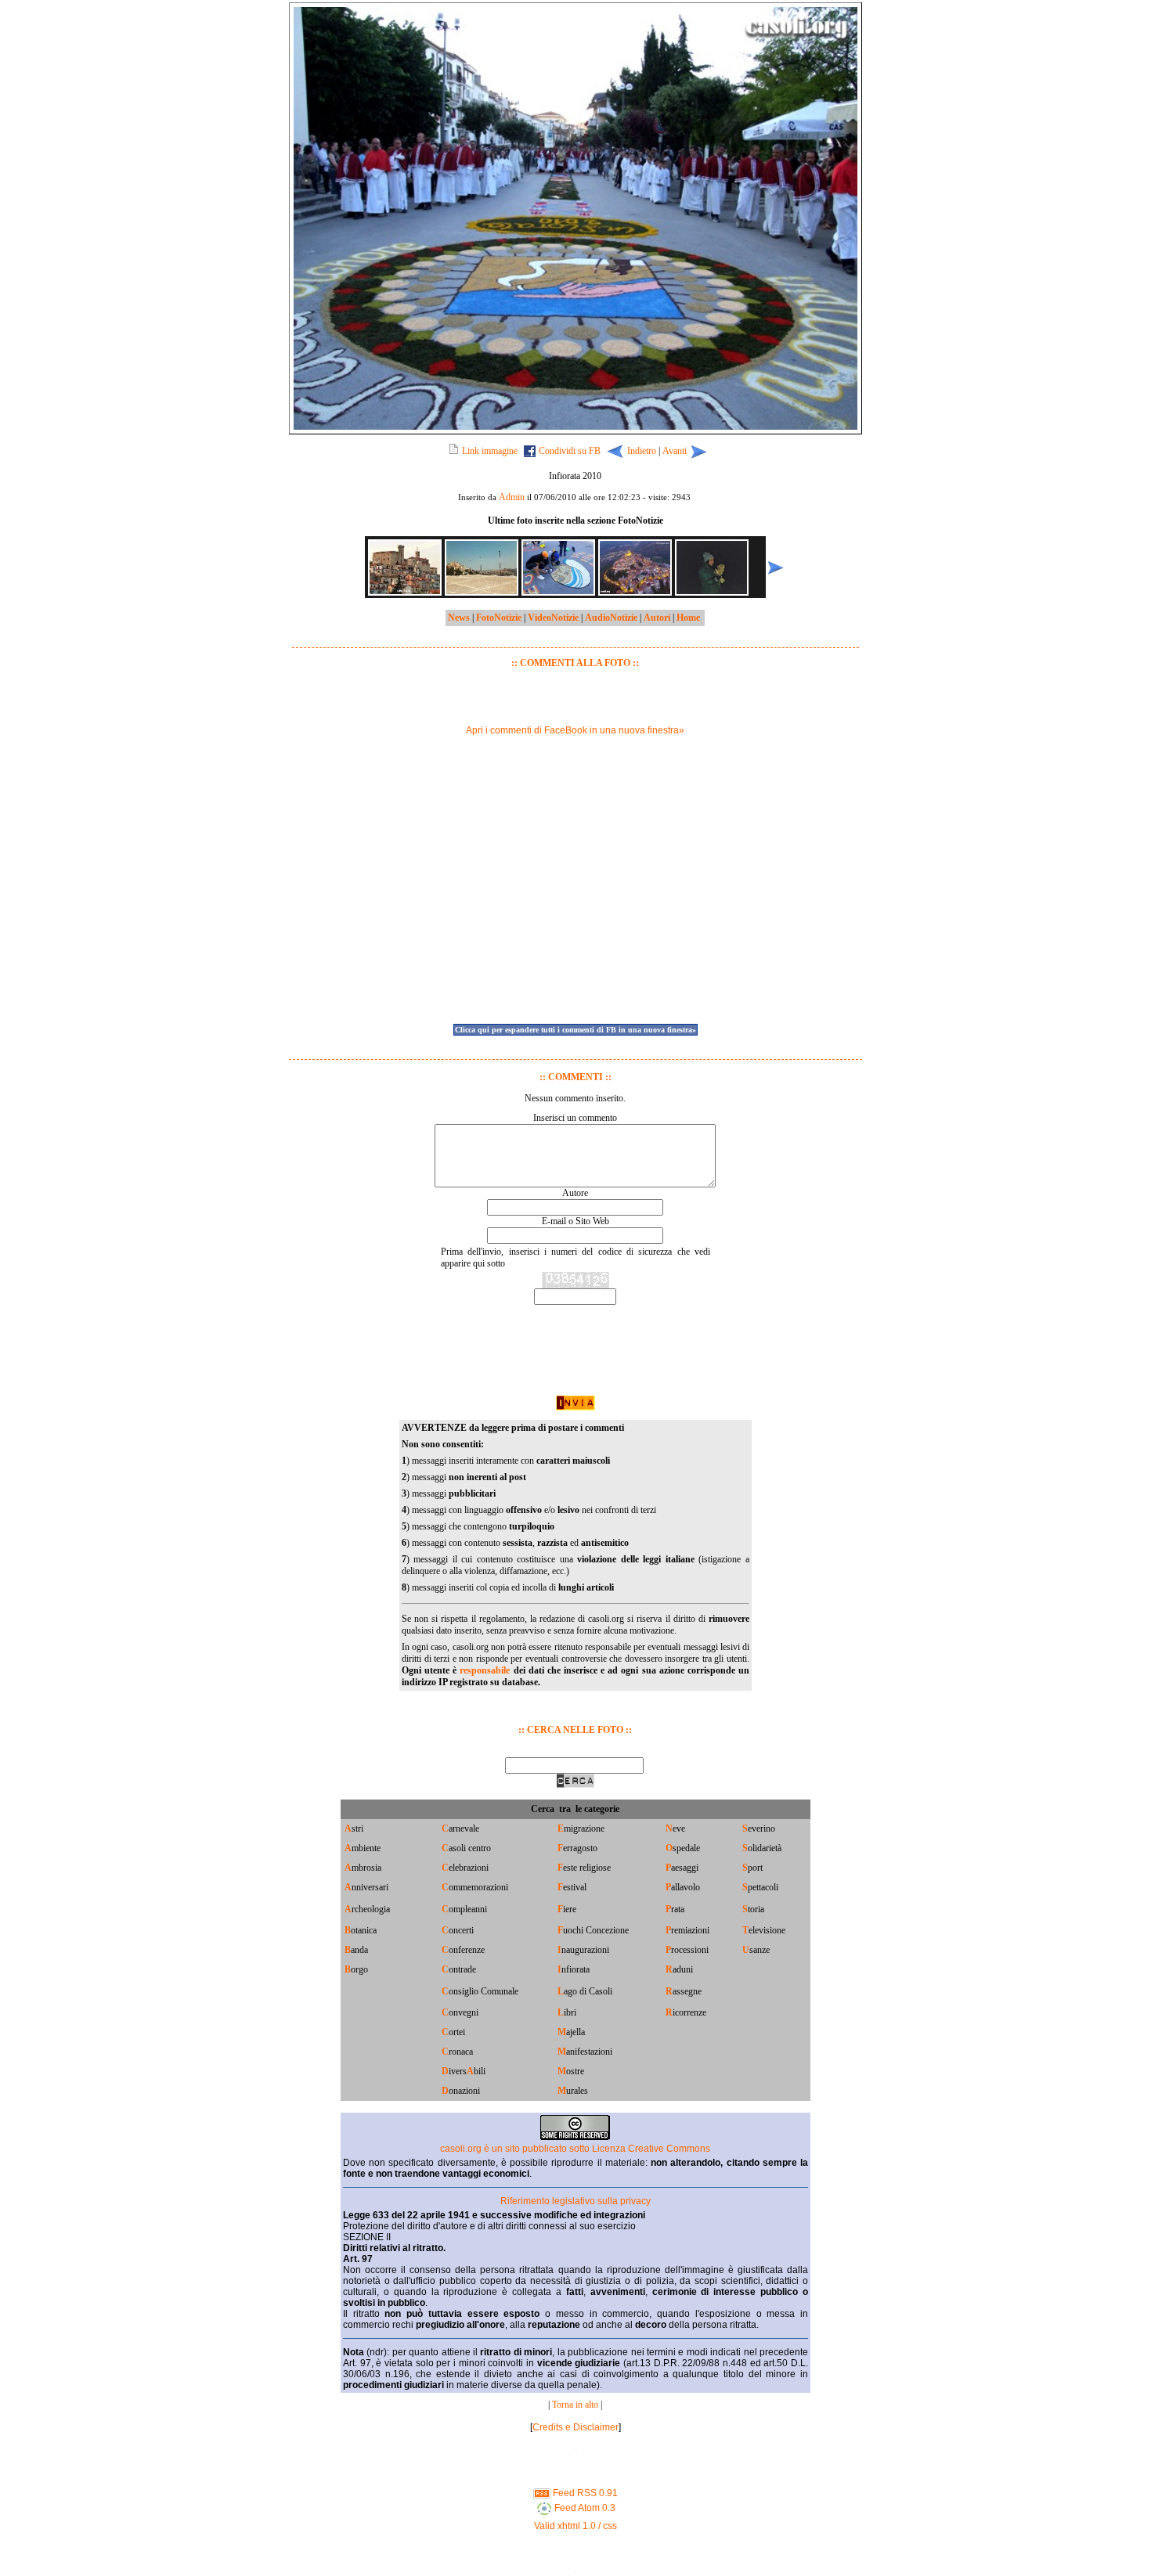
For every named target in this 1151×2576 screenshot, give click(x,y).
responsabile (485, 1670)
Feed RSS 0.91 (584, 2493)
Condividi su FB (570, 451)
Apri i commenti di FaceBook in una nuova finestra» (575, 730)
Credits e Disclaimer (575, 2427)
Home (688, 618)
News (459, 618)
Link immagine (490, 451)
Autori (657, 618)
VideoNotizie (553, 618)
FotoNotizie (499, 618)
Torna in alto (575, 2405)
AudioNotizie (611, 618)
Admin (512, 497)
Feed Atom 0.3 (584, 2508)
